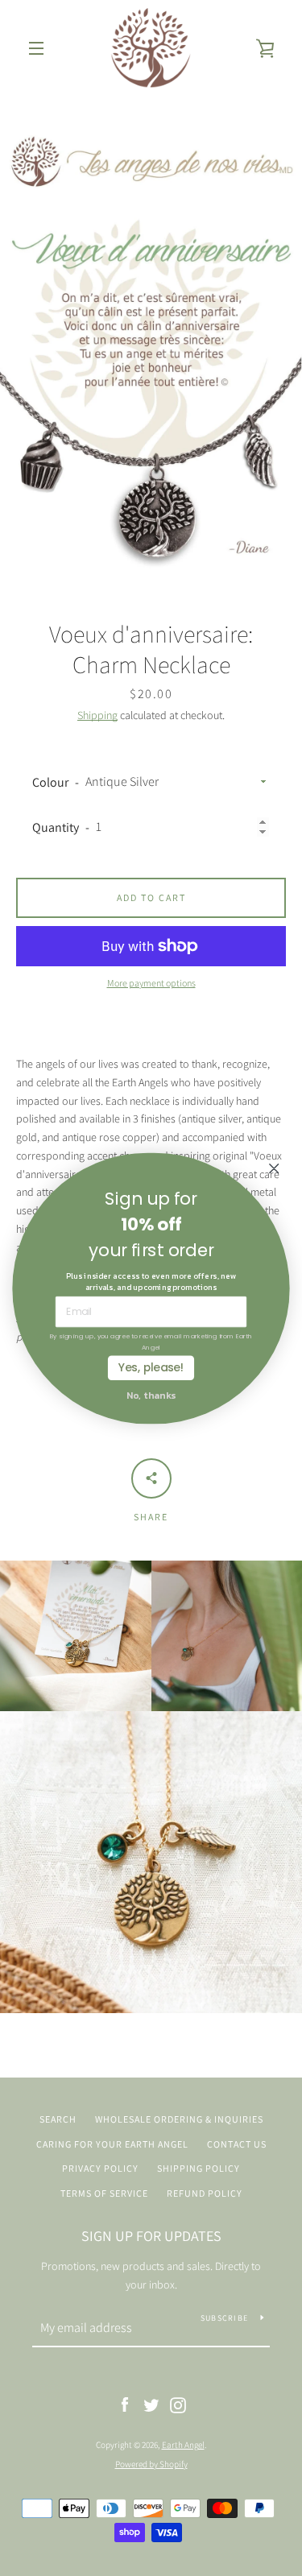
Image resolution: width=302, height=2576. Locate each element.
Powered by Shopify (151, 2464)
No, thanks (151, 1394)
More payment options (151, 983)
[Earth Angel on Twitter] (151, 2404)
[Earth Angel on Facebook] (125, 2404)
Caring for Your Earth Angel (112, 2144)
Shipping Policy (199, 2168)
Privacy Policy (100, 2168)
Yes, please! (151, 1367)
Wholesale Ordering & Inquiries (179, 2119)
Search (58, 2119)
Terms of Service (104, 2193)
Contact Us (237, 2144)
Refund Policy (205, 2193)
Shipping (97, 715)
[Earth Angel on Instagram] (178, 2404)
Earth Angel (183, 2445)
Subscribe (224, 2318)
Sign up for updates (151, 2236)
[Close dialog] (274, 1168)
